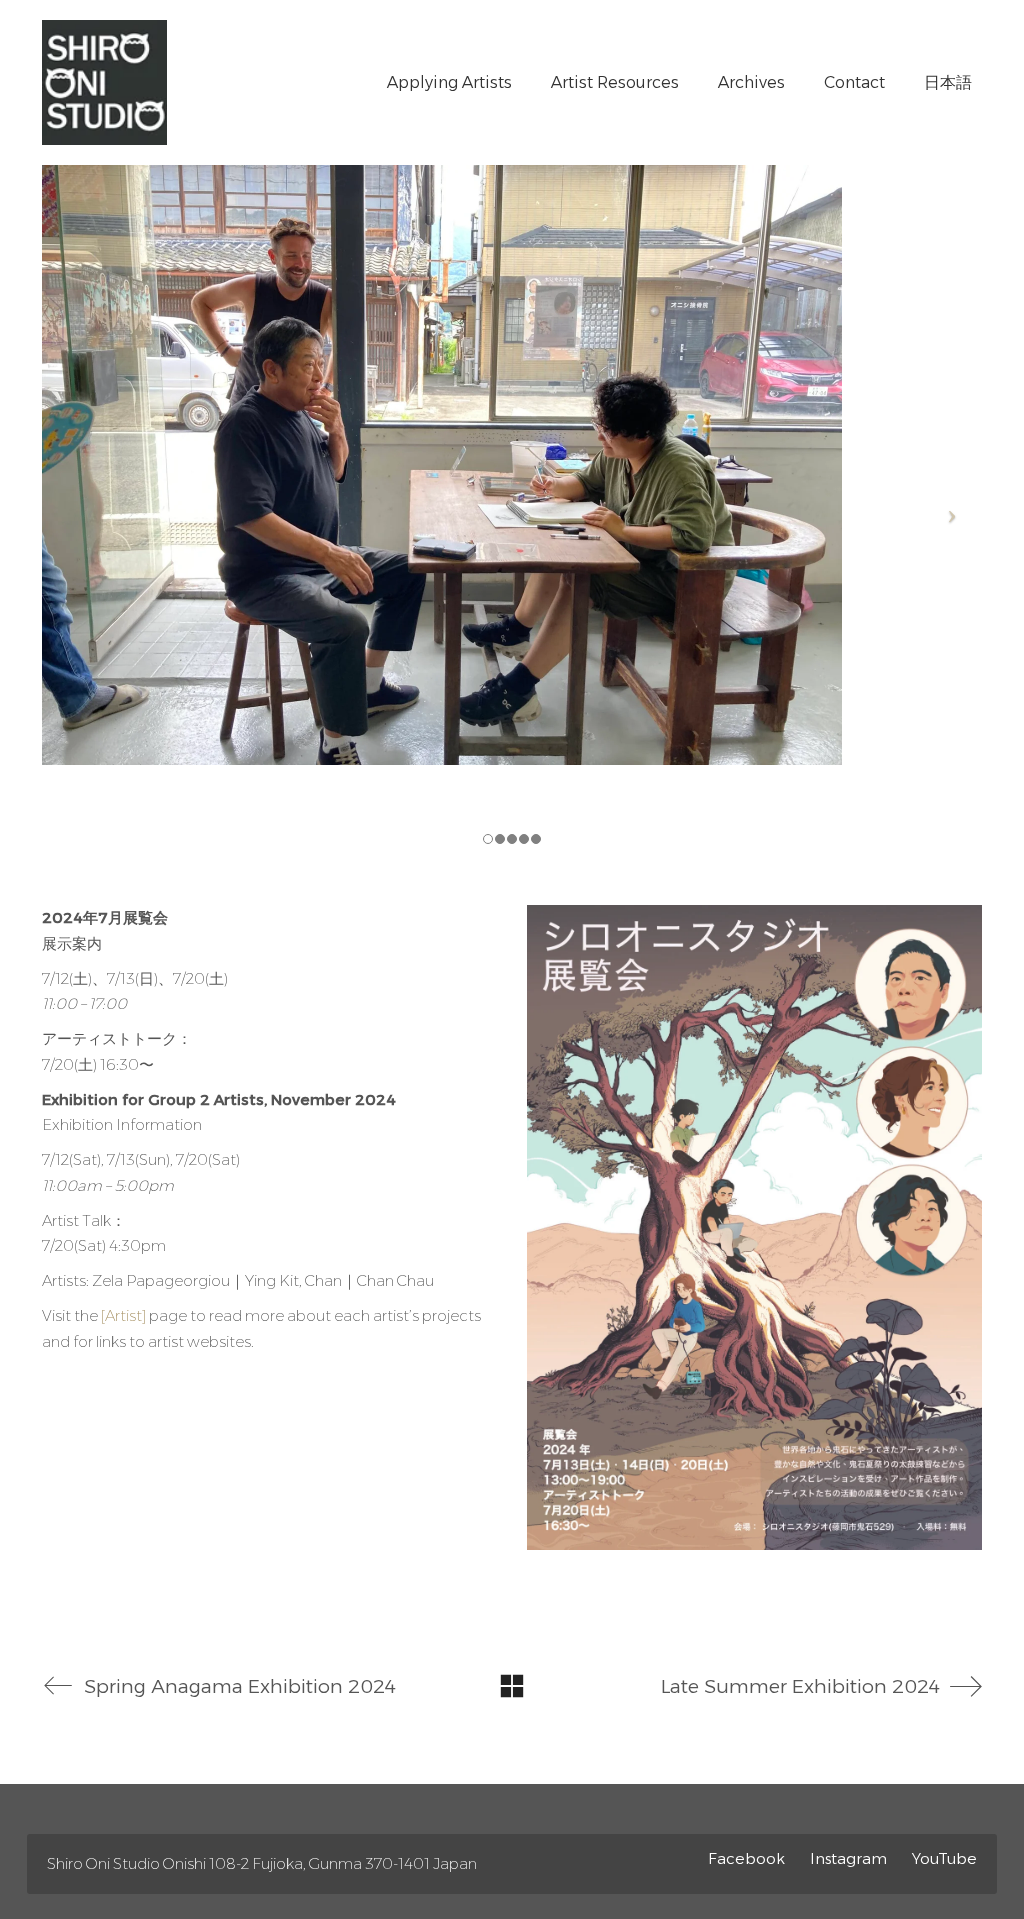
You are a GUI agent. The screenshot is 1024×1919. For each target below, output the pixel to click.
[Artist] (123, 1315)
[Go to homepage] (104, 82)
